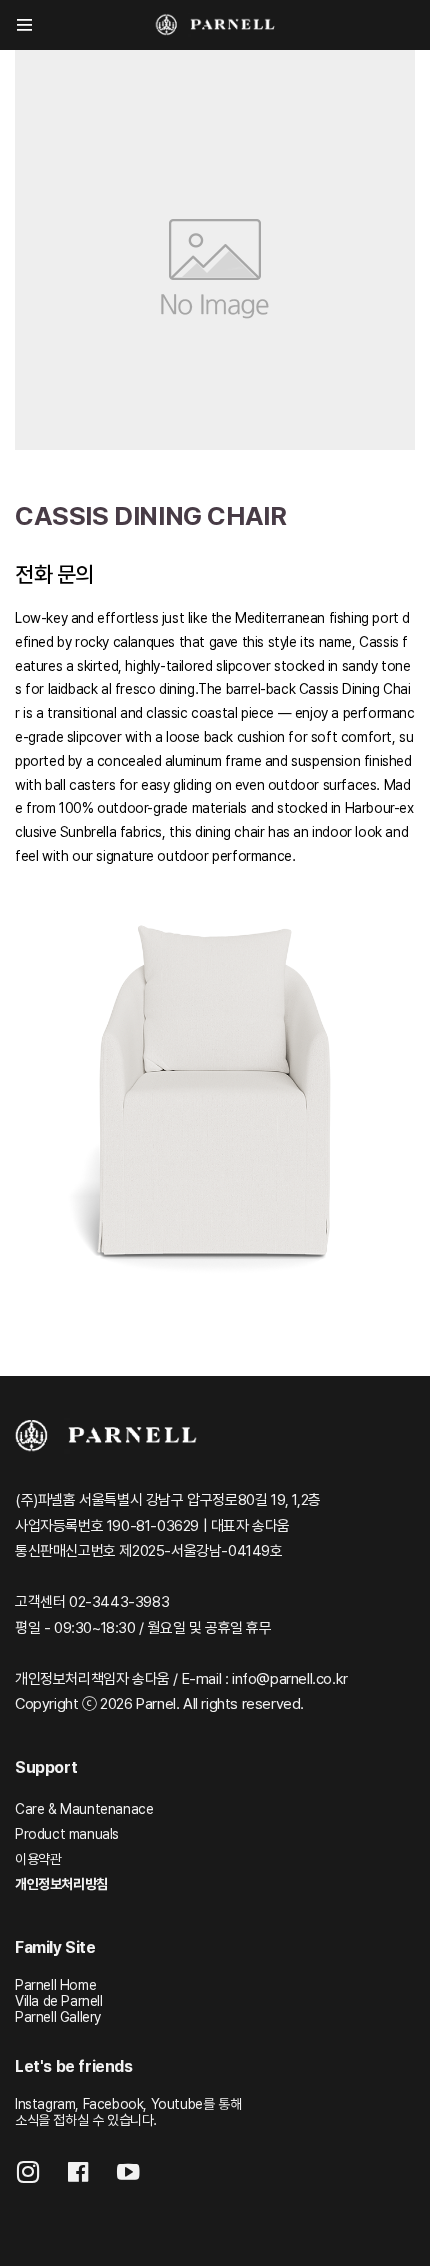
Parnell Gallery (58, 2017)
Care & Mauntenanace (84, 1809)
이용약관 (38, 1859)
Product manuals (67, 1834)
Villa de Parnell (59, 2001)
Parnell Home (55, 1985)
